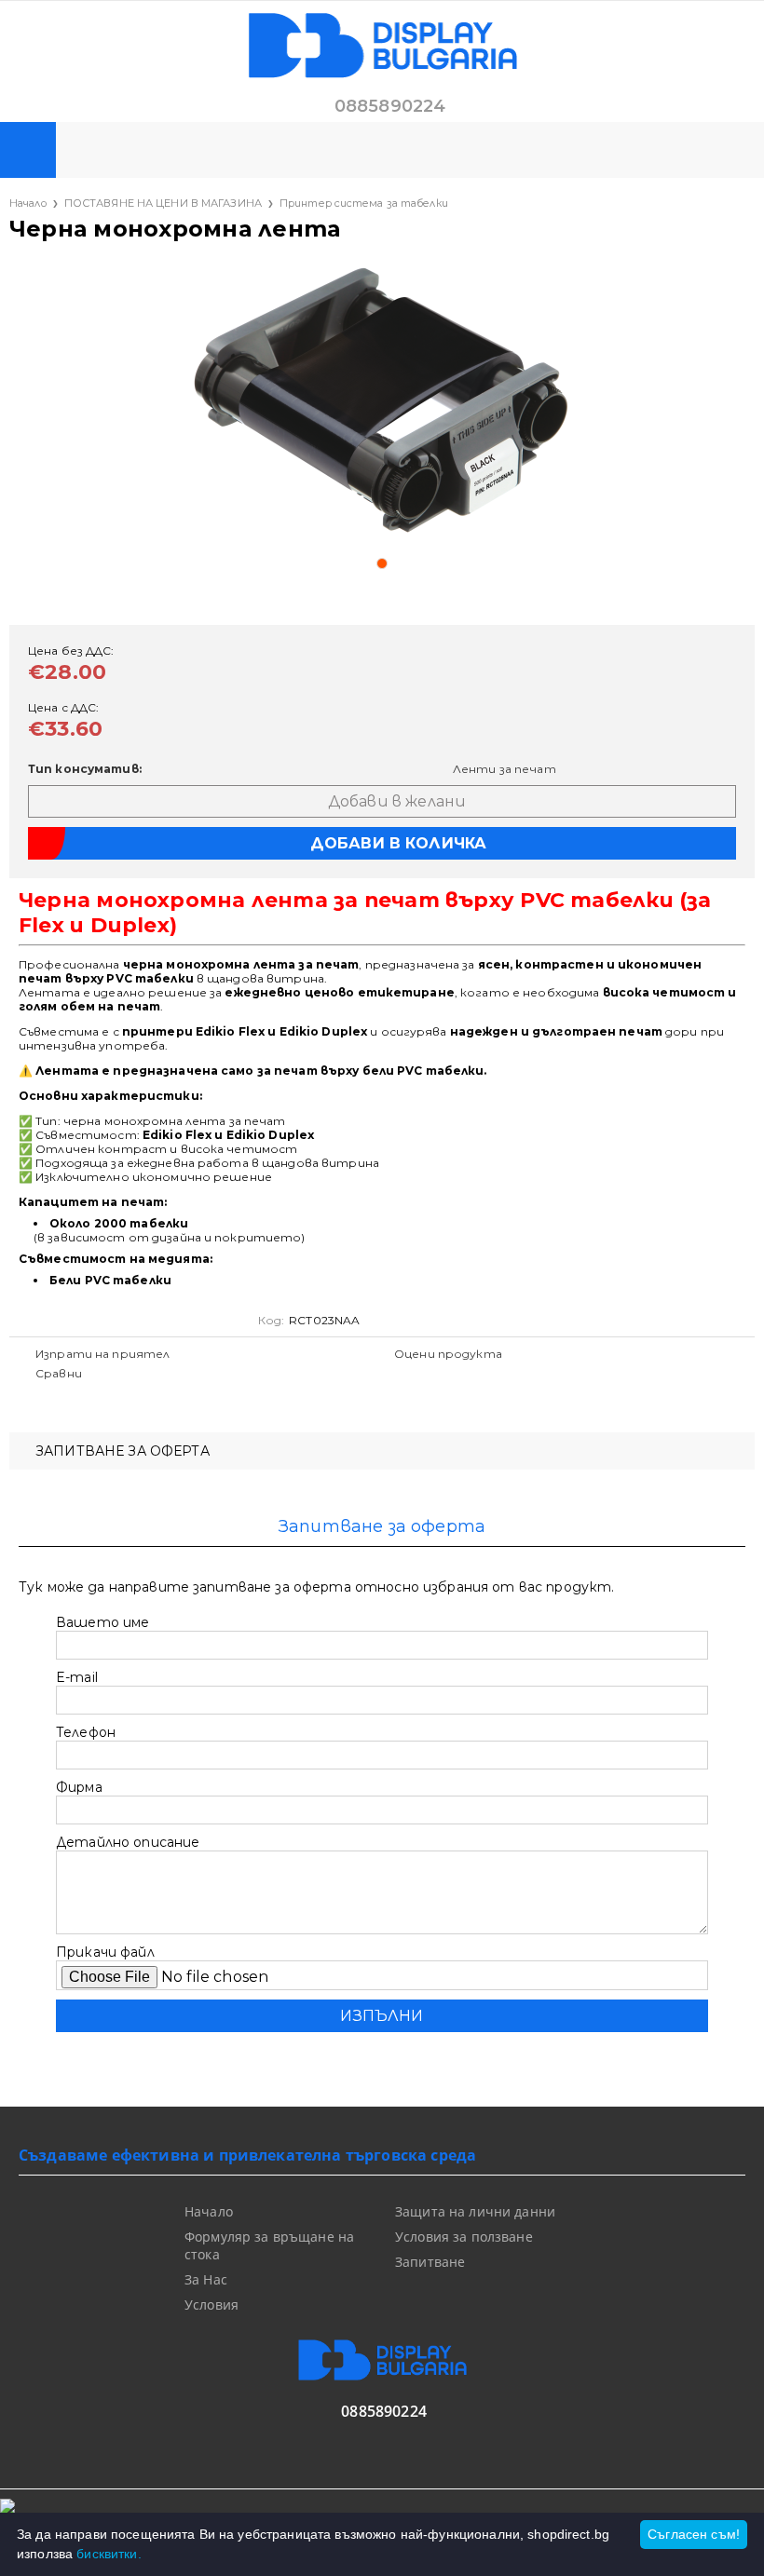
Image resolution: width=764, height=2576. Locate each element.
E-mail (77, 1677)
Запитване (430, 2262)
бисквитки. (109, 2554)
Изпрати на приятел (102, 1354)
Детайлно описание (128, 1842)
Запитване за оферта (123, 1451)
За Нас (206, 2279)
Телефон (86, 1732)
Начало (28, 203)
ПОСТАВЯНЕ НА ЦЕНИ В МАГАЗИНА (163, 203)
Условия (211, 2305)
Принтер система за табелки (364, 203)
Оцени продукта (448, 1354)
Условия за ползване (464, 2237)
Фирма (79, 1787)
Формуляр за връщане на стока (269, 2245)
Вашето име (102, 1622)
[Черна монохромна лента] (382, 401)
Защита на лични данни (475, 2211)
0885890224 (390, 106)
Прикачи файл (105, 1952)
